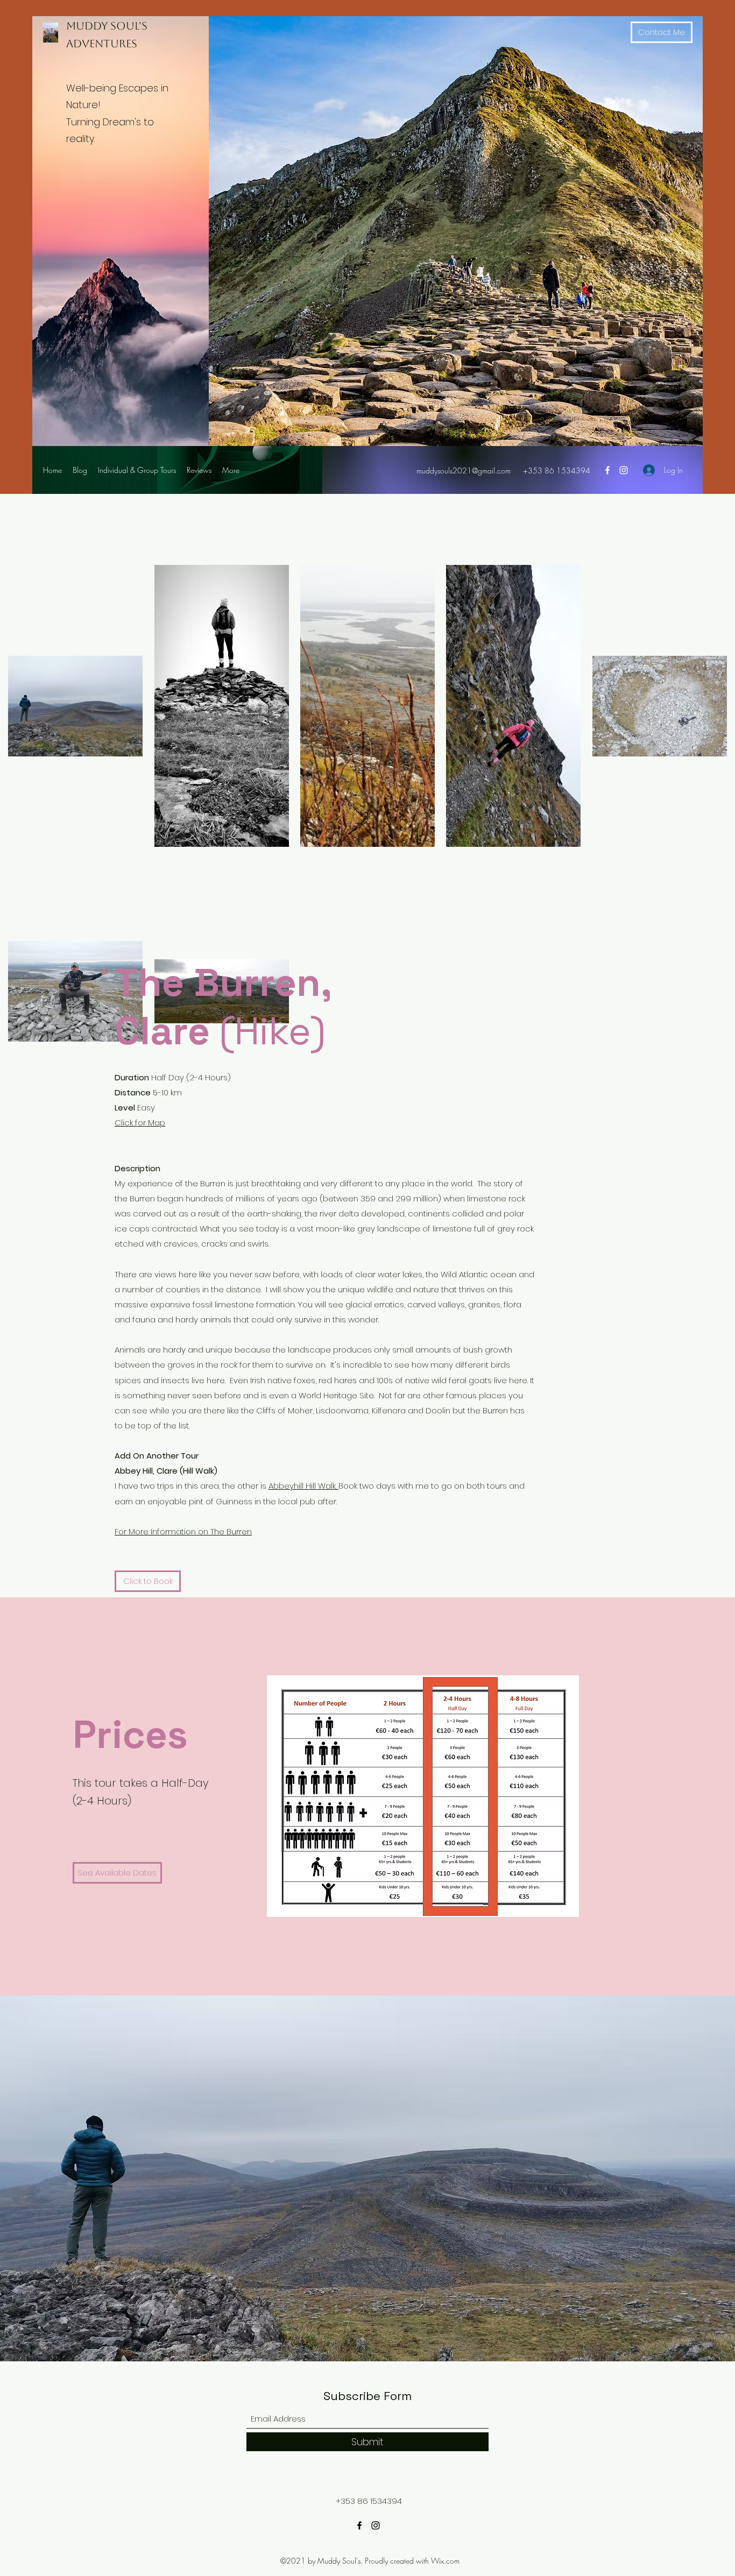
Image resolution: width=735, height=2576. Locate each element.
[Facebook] (607, 470)
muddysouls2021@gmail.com (464, 470)
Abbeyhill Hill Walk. (303, 1486)
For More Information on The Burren (183, 1531)
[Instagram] (624, 470)
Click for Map (140, 1123)
